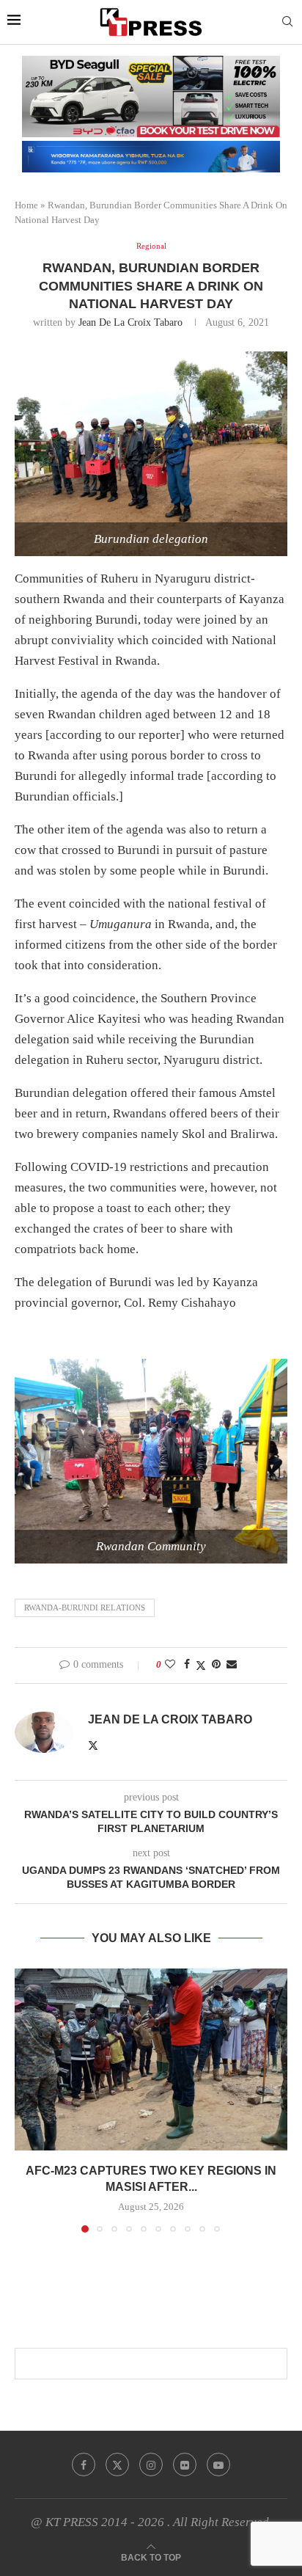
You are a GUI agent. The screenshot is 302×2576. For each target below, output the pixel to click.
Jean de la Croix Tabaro (130, 322)
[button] (27, 2100)
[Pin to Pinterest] (216, 1665)
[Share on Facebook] (187, 1665)
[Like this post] (170, 1665)
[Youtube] (218, 2464)
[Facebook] (84, 2464)
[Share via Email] (232, 1665)
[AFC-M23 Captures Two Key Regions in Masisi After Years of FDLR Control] (151, 2059)
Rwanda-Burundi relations (85, 1608)
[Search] (287, 22)
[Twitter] (117, 2464)
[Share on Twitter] (201, 1665)
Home (26, 205)
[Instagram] (151, 2464)
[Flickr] (185, 2464)
